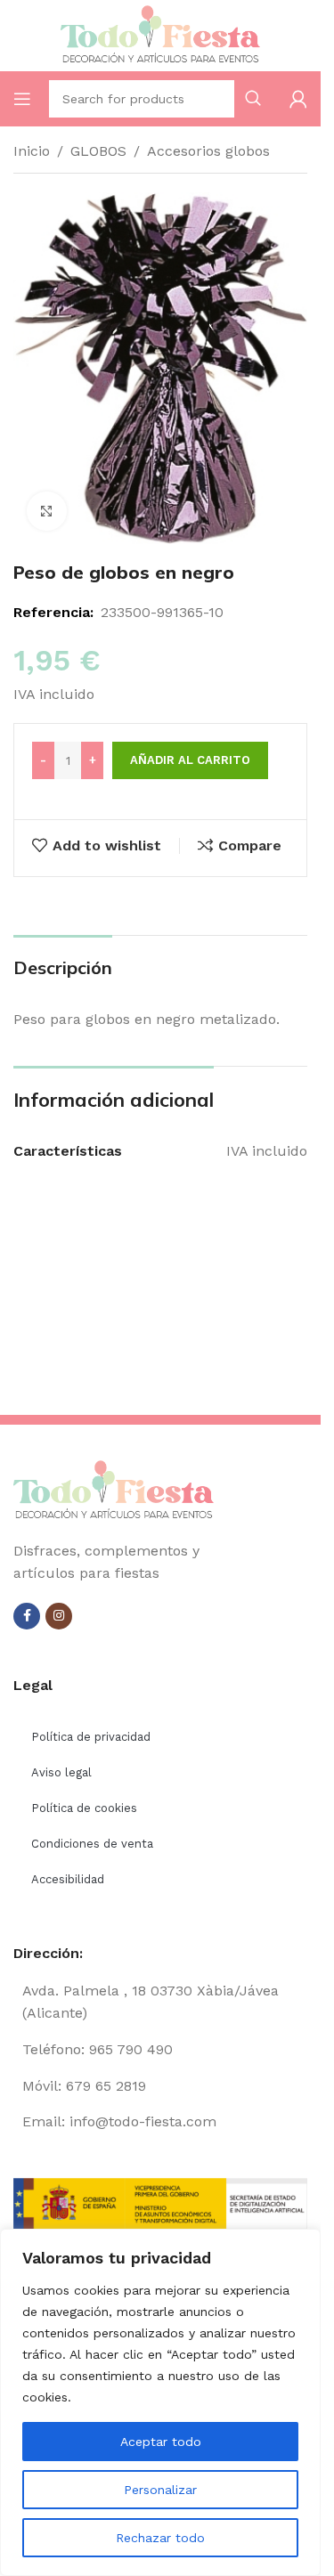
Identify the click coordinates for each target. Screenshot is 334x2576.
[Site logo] (160, 34)
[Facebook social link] (27, 1616)
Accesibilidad (68, 1879)
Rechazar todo (160, 2538)
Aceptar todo (161, 2442)
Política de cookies (84, 1808)
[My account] (298, 99)
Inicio (32, 151)
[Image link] (114, 1489)
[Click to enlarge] (47, 512)
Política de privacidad (91, 1737)
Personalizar (160, 2490)
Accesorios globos (208, 151)
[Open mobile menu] (22, 99)
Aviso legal (61, 1772)
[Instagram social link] (59, 1616)
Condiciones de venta (92, 1844)
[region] (160, 2402)
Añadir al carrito (190, 760)
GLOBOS (98, 151)
